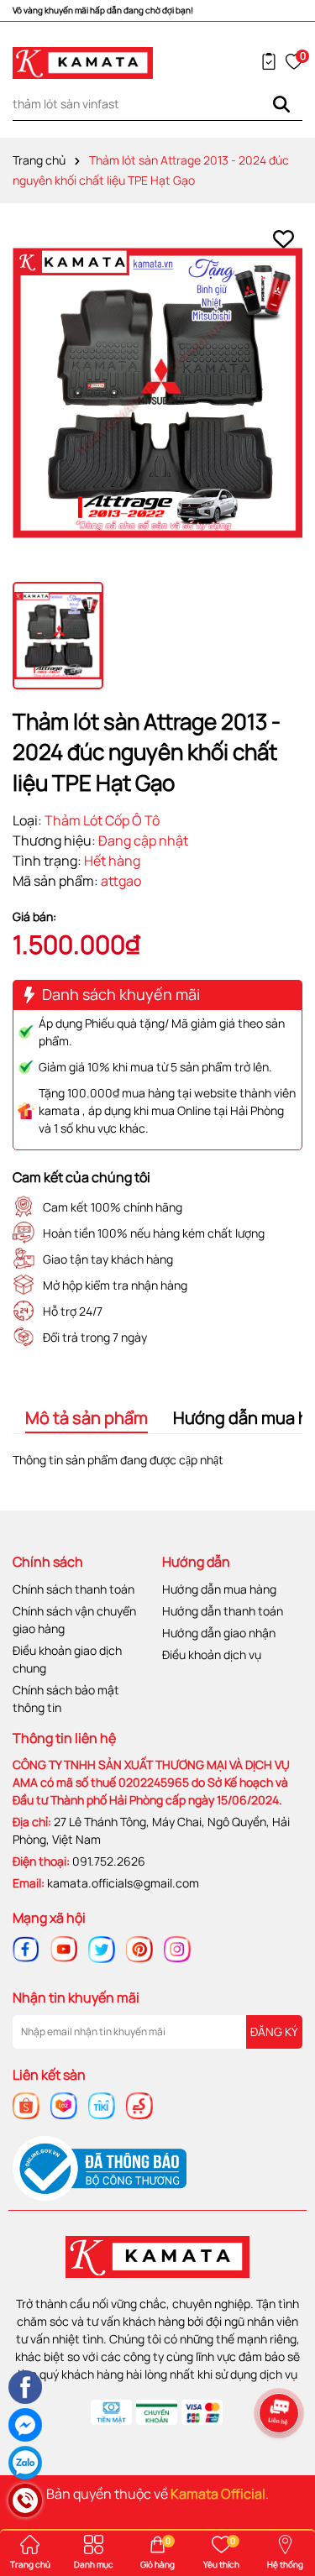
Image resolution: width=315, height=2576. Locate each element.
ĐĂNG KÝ (274, 2031)
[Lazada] (64, 2105)
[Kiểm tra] (269, 61)
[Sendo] (139, 2105)
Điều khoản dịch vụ (212, 1655)
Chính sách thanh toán (73, 1589)
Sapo (199, 2514)
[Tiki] (102, 2105)
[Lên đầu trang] (281, 2463)
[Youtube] (64, 1948)
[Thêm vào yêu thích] (283, 239)
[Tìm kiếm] (281, 104)
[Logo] (83, 63)
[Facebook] (26, 1948)
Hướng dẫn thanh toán (223, 1611)
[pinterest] (139, 1948)
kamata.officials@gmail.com (123, 1883)
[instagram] (177, 1948)
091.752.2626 (109, 1861)
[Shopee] (26, 2105)
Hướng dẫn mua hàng (219, 1589)
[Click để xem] (157, 393)
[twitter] (102, 1948)
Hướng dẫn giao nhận (219, 1633)
